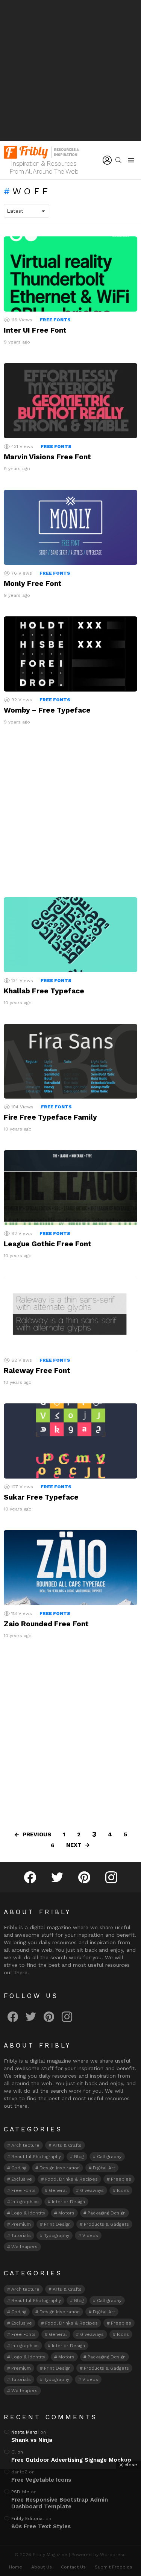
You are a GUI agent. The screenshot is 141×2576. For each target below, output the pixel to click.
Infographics (25, 2202)
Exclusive (22, 2179)
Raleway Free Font (37, 1370)
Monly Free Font (33, 583)
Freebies (121, 2179)
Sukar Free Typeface (41, 1497)
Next (74, 1845)
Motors (66, 2213)
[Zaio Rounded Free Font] (70, 1568)
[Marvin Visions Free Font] (70, 401)
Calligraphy (109, 2157)
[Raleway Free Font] (70, 1314)
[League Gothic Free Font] (70, 1188)
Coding (19, 2168)
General (58, 2190)
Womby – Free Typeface (47, 710)
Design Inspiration (60, 2168)
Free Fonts (55, 320)
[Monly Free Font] (70, 527)
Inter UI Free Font (35, 330)
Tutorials (21, 2235)
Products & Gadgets (106, 2224)
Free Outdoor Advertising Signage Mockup (71, 2460)
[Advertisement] (70, 70)
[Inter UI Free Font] (70, 274)
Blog (79, 2157)
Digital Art (104, 2168)
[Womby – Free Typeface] (70, 654)
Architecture (25, 2145)
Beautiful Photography (36, 2157)
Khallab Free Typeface (44, 991)
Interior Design (68, 2202)
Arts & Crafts (67, 2145)
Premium (21, 2224)
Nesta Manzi (25, 2432)
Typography (57, 2235)
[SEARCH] (118, 160)
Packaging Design (107, 2213)
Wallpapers (24, 2247)
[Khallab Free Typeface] (70, 935)
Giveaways (92, 2190)
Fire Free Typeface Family (50, 1117)
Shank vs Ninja (32, 2440)
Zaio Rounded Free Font (46, 1624)
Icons (123, 2190)
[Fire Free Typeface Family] (70, 1061)
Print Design (57, 2224)
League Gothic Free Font (48, 1244)
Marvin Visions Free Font (47, 457)
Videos (90, 2235)
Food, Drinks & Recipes (71, 2179)
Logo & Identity (28, 2213)
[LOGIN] (107, 160)
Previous (37, 1834)
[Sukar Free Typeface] (70, 1441)
